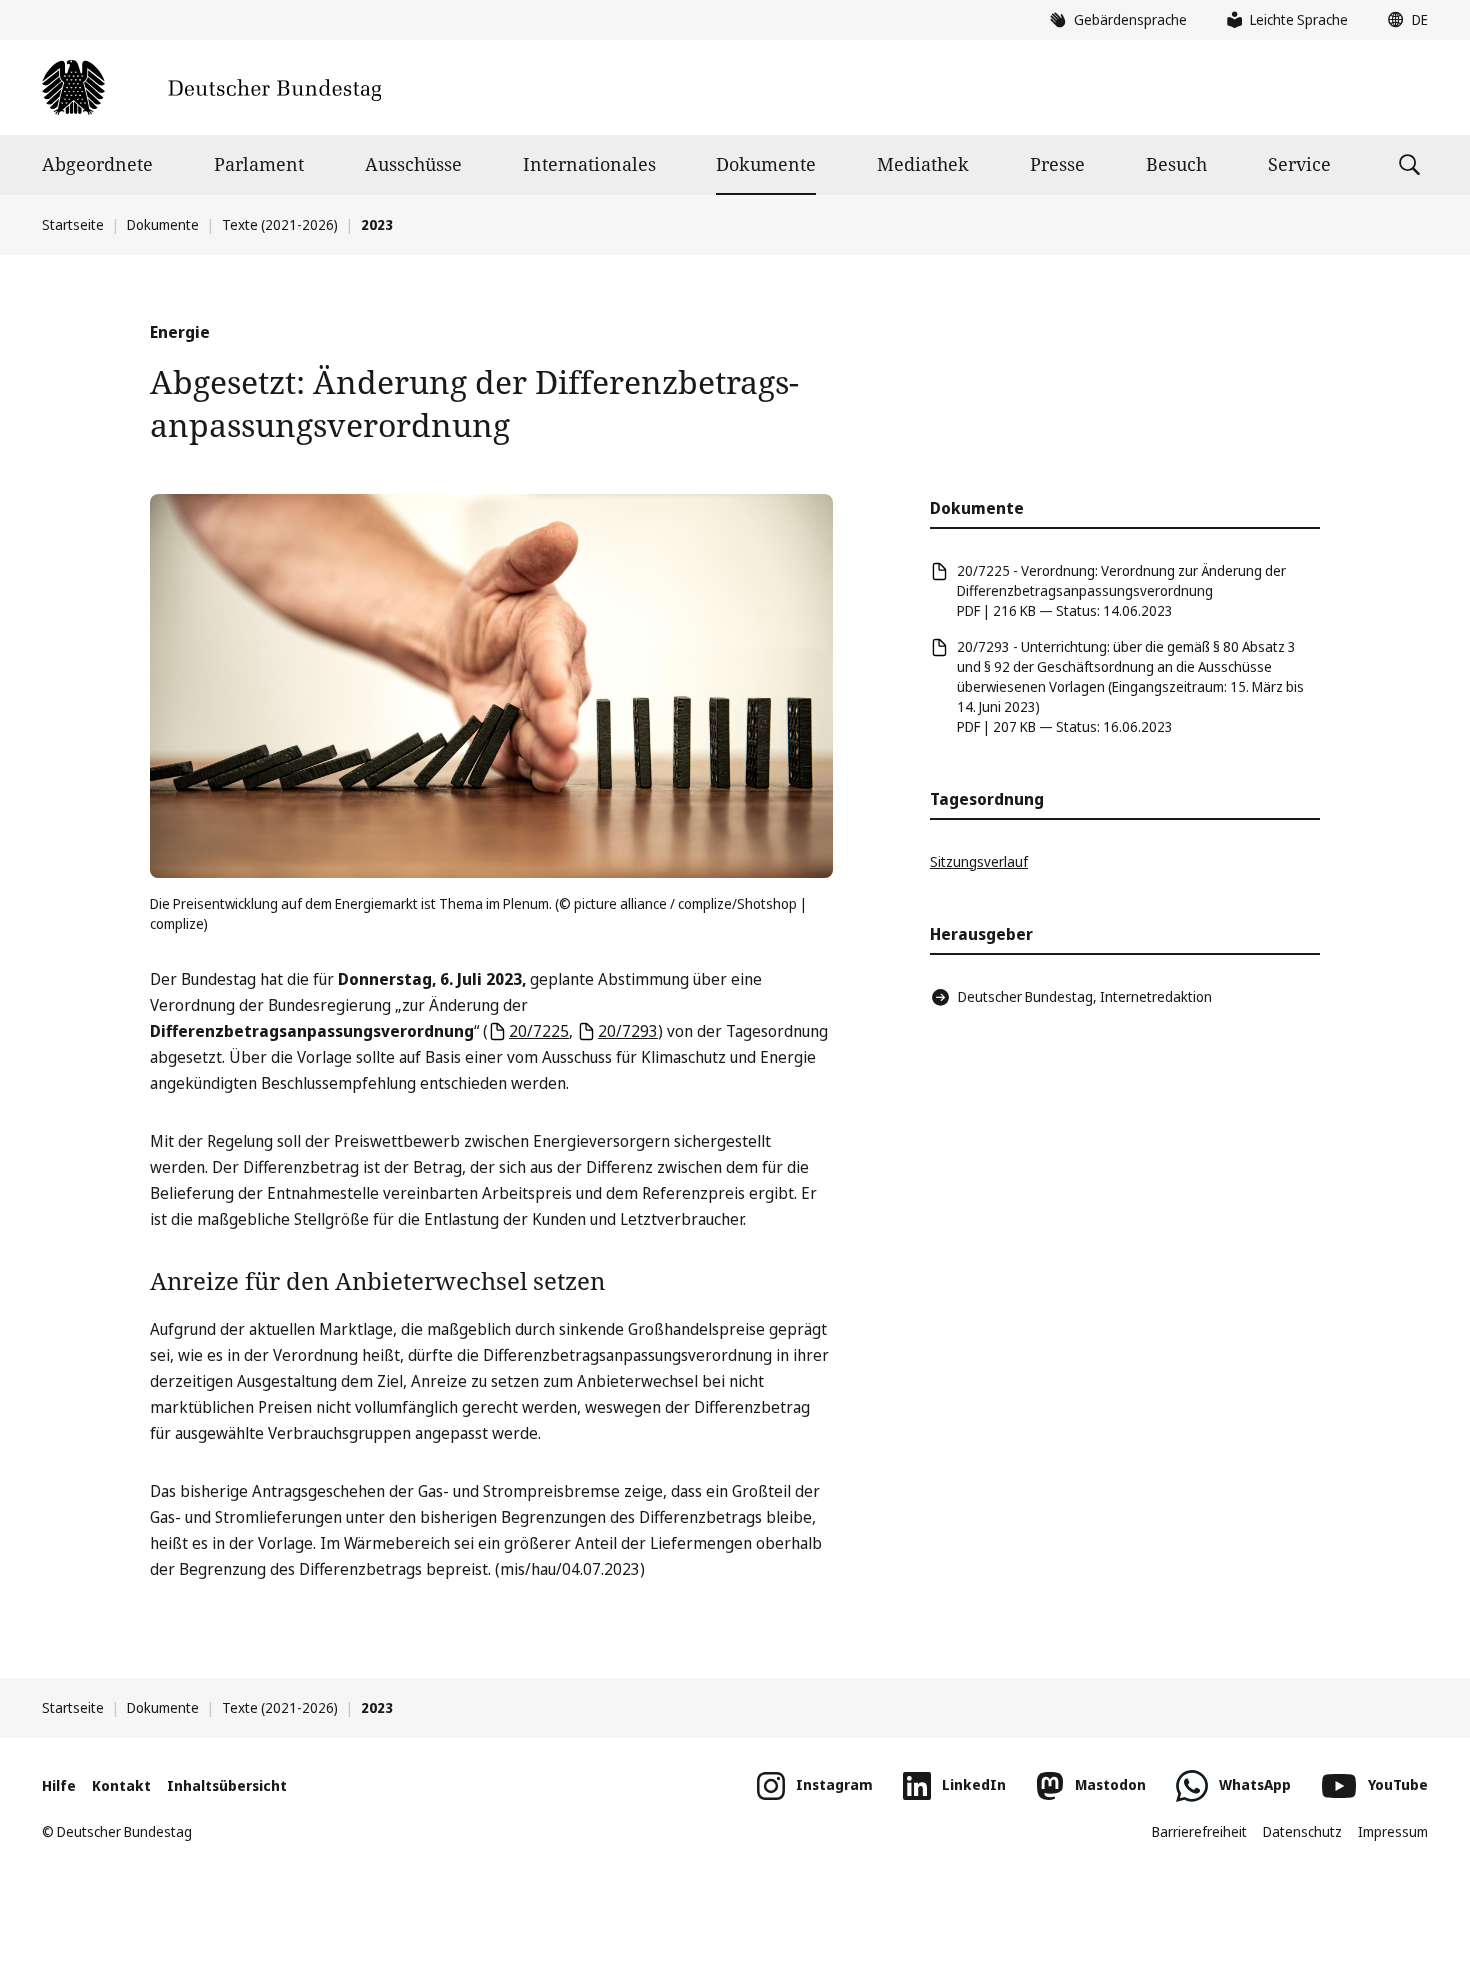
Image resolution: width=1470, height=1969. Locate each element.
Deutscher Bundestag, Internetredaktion (1085, 996)
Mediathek (923, 164)
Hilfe (59, 1785)
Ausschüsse (413, 164)
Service (1299, 164)
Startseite (73, 224)
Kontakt (121, 1785)
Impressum (1393, 1831)
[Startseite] (211, 87)
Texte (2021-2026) (280, 224)
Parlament (259, 164)
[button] (1403, 20)
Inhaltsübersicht (227, 1785)
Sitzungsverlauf (979, 861)
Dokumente (766, 164)
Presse (1057, 164)
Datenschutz (1302, 1831)
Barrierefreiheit (1199, 1831)
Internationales (589, 164)
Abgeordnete (97, 164)
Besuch (1176, 164)
